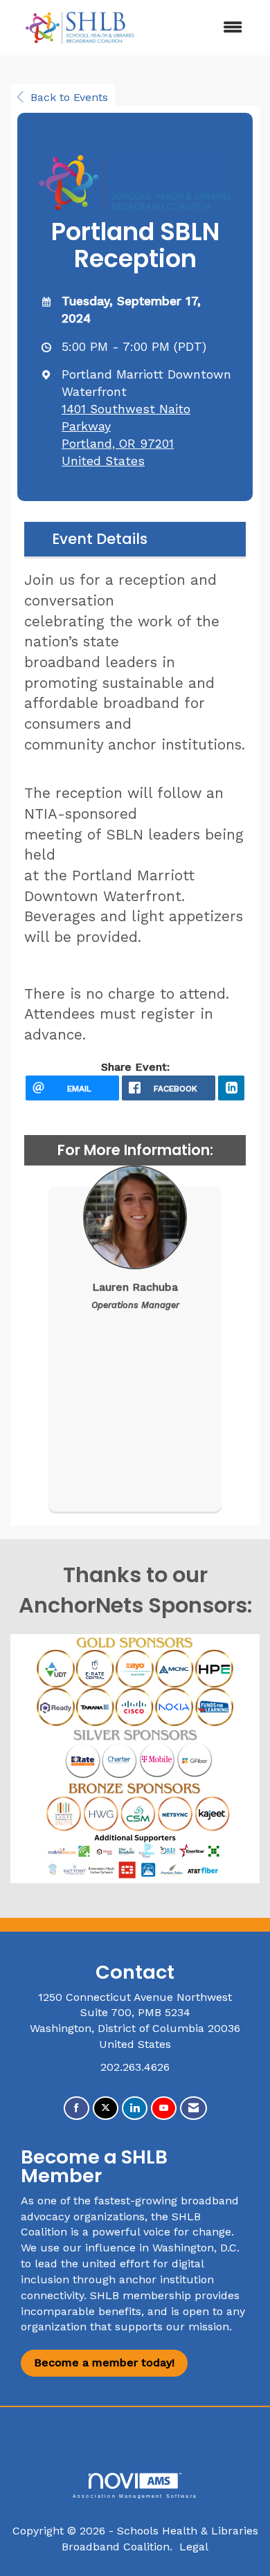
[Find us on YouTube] (164, 2108)
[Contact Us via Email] (193, 2108)
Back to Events (69, 97)
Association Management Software (135, 2496)
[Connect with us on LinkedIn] (135, 2108)
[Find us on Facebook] (76, 2108)
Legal (194, 2547)
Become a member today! (104, 2362)
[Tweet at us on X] (106, 2108)
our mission (198, 2326)
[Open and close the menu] (202, 28)
